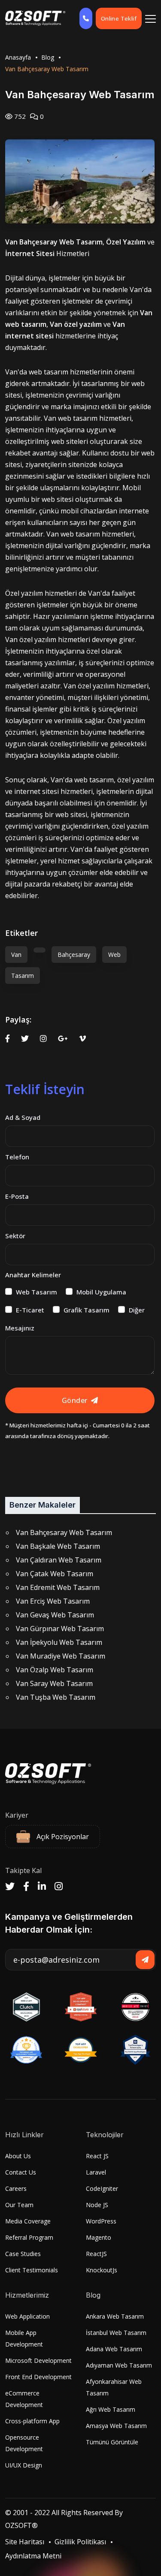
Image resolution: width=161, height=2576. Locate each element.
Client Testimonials (32, 2270)
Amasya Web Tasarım (116, 2426)
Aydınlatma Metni (33, 2556)
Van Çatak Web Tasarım (55, 1574)
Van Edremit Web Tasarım (58, 1587)
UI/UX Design (24, 2465)
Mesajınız (20, 1328)
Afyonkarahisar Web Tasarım (114, 2387)
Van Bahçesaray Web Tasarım (64, 1532)
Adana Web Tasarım (114, 2349)
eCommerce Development (24, 2399)
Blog (48, 57)
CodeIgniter (102, 2188)
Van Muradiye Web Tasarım (61, 1656)
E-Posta (17, 1196)
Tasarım (23, 976)
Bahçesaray (74, 955)
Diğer (137, 1310)
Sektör (15, 1236)
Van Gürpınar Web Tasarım (60, 1629)
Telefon (17, 1157)
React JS (97, 2156)
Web (114, 955)
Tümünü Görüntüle (112, 2442)
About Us (18, 2156)
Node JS (97, 2205)
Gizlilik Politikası (80, 2542)
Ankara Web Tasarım (115, 2316)
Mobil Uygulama (101, 1292)
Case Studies (23, 2254)
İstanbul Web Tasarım (116, 2333)
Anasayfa (18, 57)
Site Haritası (25, 2542)
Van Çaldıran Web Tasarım (59, 1560)
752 (19, 116)
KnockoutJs (102, 2270)
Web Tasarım (36, 1292)
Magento (99, 2237)
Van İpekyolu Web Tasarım (59, 1642)
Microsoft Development (38, 2360)
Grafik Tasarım (87, 1310)
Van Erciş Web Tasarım (53, 1601)
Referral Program (29, 2237)
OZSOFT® (21, 2525)
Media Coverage (28, 2221)
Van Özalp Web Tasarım (55, 1670)
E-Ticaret (30, 1310)
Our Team (19, 2205)
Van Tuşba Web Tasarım (56, 1697)
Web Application (27, 2316)
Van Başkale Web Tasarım (58, 1546)
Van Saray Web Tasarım (54, 1683)
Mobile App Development (24, 2338)
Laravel (96, 2172)
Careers (16, 2188)
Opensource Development (24, 2443)
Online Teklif (119, 18)
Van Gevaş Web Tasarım (55, 1615)
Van (16, 955)
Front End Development (38, 2377)
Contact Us (21, 2172)
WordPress (101, 2221)
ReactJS (96, 2254)
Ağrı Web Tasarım (111, 2409)
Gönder (74, 1400)
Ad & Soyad (23, 1117)
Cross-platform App (32, 2421)
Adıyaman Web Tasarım (119, 2365)
